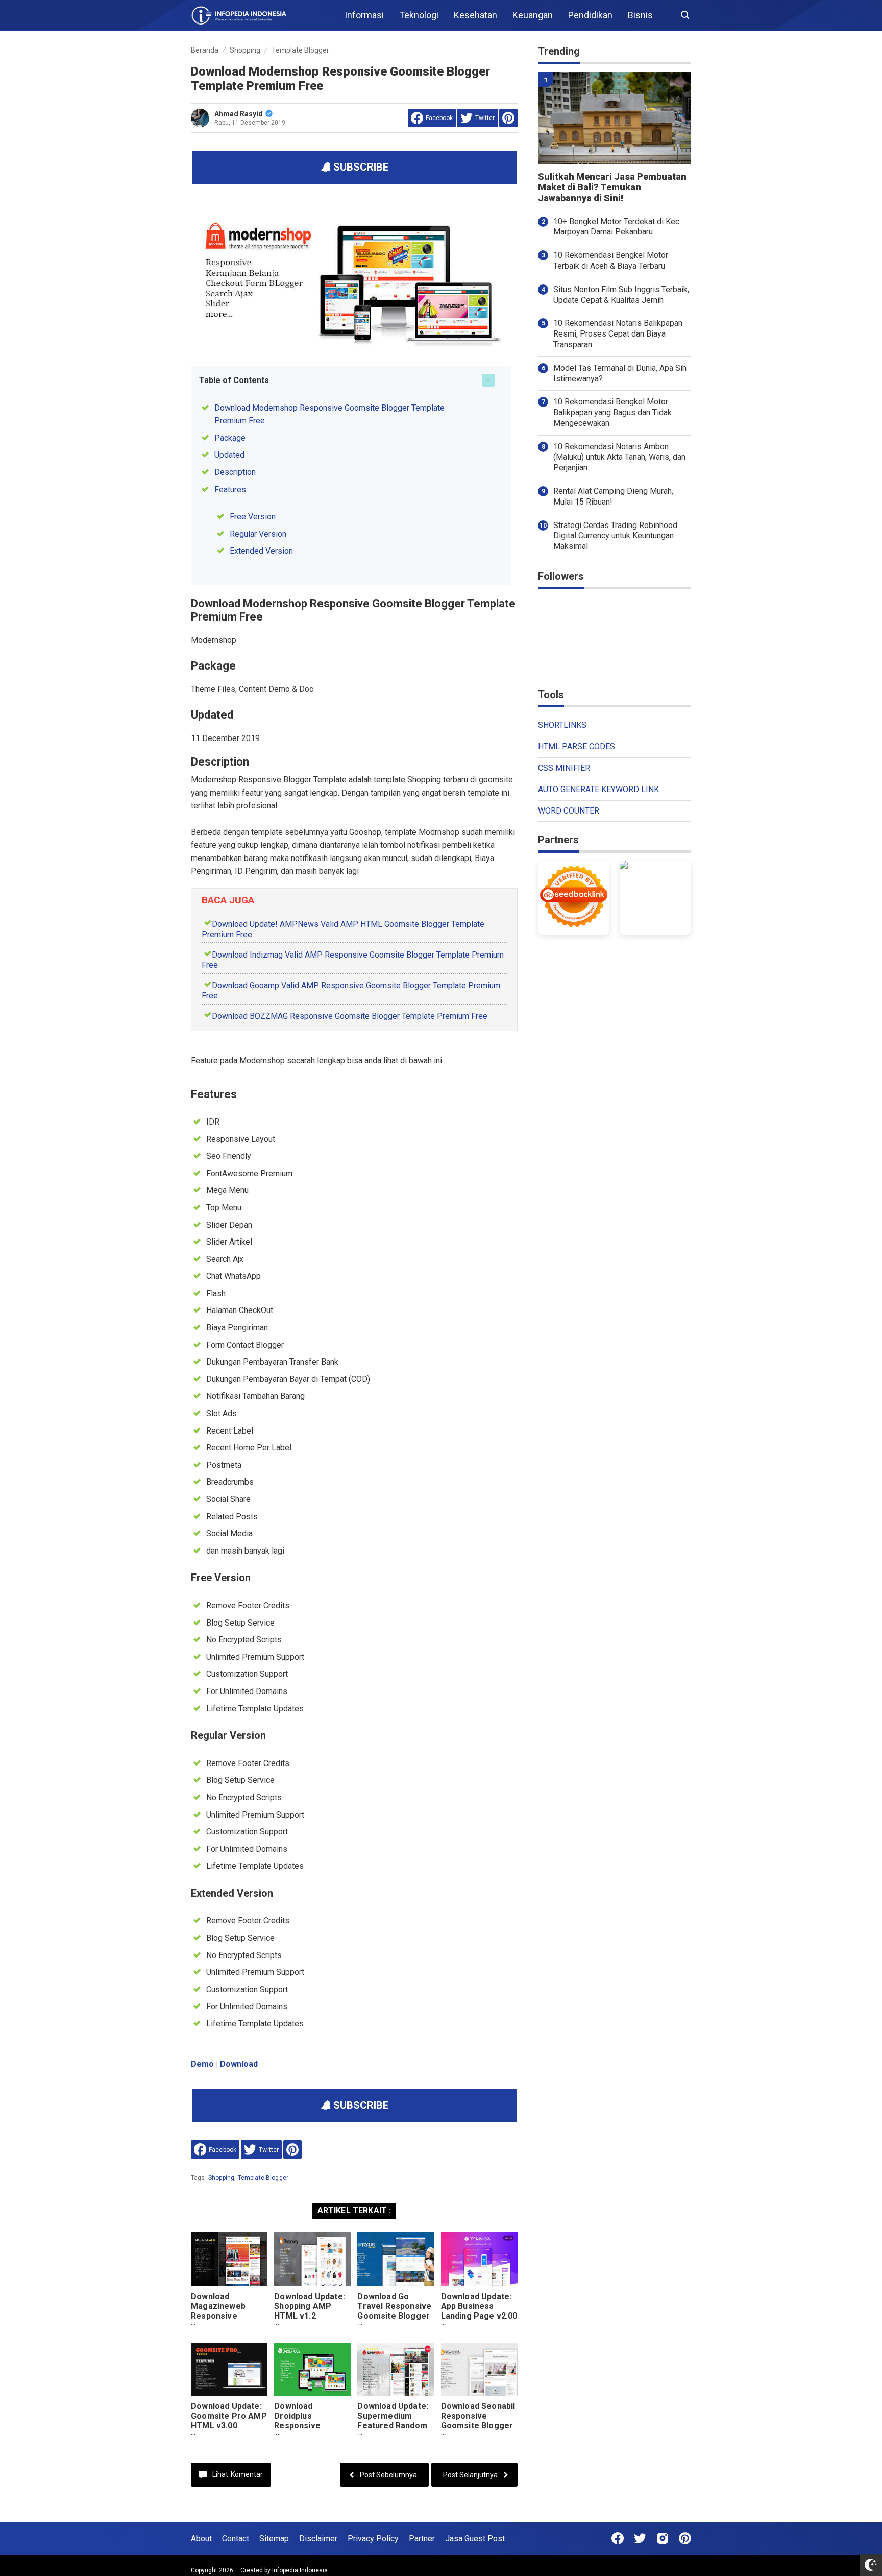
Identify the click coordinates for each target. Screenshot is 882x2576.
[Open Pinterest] (685, 2538)
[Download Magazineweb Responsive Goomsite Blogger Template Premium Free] (229, 2259)
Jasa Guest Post (475, 2538)
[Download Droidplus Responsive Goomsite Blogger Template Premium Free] (312, 2369)
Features (230, 490)
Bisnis (640, 15)
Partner (422, 2538)
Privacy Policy (373, 2538)
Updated (229, 455)
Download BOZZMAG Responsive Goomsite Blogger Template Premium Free (350, 1016)
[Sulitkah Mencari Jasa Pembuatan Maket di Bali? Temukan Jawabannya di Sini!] (615, 118)
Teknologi (419, 15)
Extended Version (261, 551)
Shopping (221, 2178)
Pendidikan (590, 15)
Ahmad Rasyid (239, 114)
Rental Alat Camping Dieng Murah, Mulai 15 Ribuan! (613, 496)
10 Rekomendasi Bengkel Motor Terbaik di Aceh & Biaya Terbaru (611, 260)
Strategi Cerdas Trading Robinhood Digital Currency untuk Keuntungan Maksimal (615, 536)
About (201, 2538)
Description (235, 472)
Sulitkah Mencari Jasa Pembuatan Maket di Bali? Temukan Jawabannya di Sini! (612, 187)
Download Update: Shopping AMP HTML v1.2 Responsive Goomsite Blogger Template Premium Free (312, 2325)
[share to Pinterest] (508, 118)
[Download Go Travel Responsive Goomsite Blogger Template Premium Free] (396, 2259)
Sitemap (274, 2538)
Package (230, 438)
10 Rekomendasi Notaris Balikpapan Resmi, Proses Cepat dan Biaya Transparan (618, 334)
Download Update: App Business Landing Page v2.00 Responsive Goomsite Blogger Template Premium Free (479, 2325)
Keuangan (533, 15)
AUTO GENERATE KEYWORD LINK (598, 789)
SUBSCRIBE (360, 167)
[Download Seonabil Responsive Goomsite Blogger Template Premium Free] (479, 2369)
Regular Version (258, 534)
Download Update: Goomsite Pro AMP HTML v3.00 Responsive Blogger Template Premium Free (229, 2430)
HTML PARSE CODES (577, 746)
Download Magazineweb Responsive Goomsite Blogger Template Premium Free (229, 2321)
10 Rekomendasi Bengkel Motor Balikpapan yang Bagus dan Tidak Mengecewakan (612, 412)
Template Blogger (263, 2178)
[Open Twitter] (640, 2538)
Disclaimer (318, 2538)
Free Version (253, 517)
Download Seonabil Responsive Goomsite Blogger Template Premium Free (479, 2426)
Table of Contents (234, 380)
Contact (236, 2538)
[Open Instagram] (663, 2538)
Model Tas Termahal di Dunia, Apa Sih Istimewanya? (620, 373)
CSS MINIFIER (564, 768)
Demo (202, 2064)
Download (239, 2064)
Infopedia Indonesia (300, 2570)
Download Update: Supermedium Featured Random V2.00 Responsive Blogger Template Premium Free (393, 2430)
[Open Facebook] (618, 2538)
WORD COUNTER (569, 811)
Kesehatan (475, 15)
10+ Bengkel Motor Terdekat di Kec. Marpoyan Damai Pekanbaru (617, 227)
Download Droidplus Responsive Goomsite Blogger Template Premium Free (312, 2430)
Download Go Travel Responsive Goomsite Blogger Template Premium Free (395, 2316)
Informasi (364, 15)
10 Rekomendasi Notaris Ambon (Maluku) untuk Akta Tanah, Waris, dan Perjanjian (619, 457)
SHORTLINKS (562, 725)
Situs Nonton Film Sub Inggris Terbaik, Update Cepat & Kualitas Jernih (621, 295)
